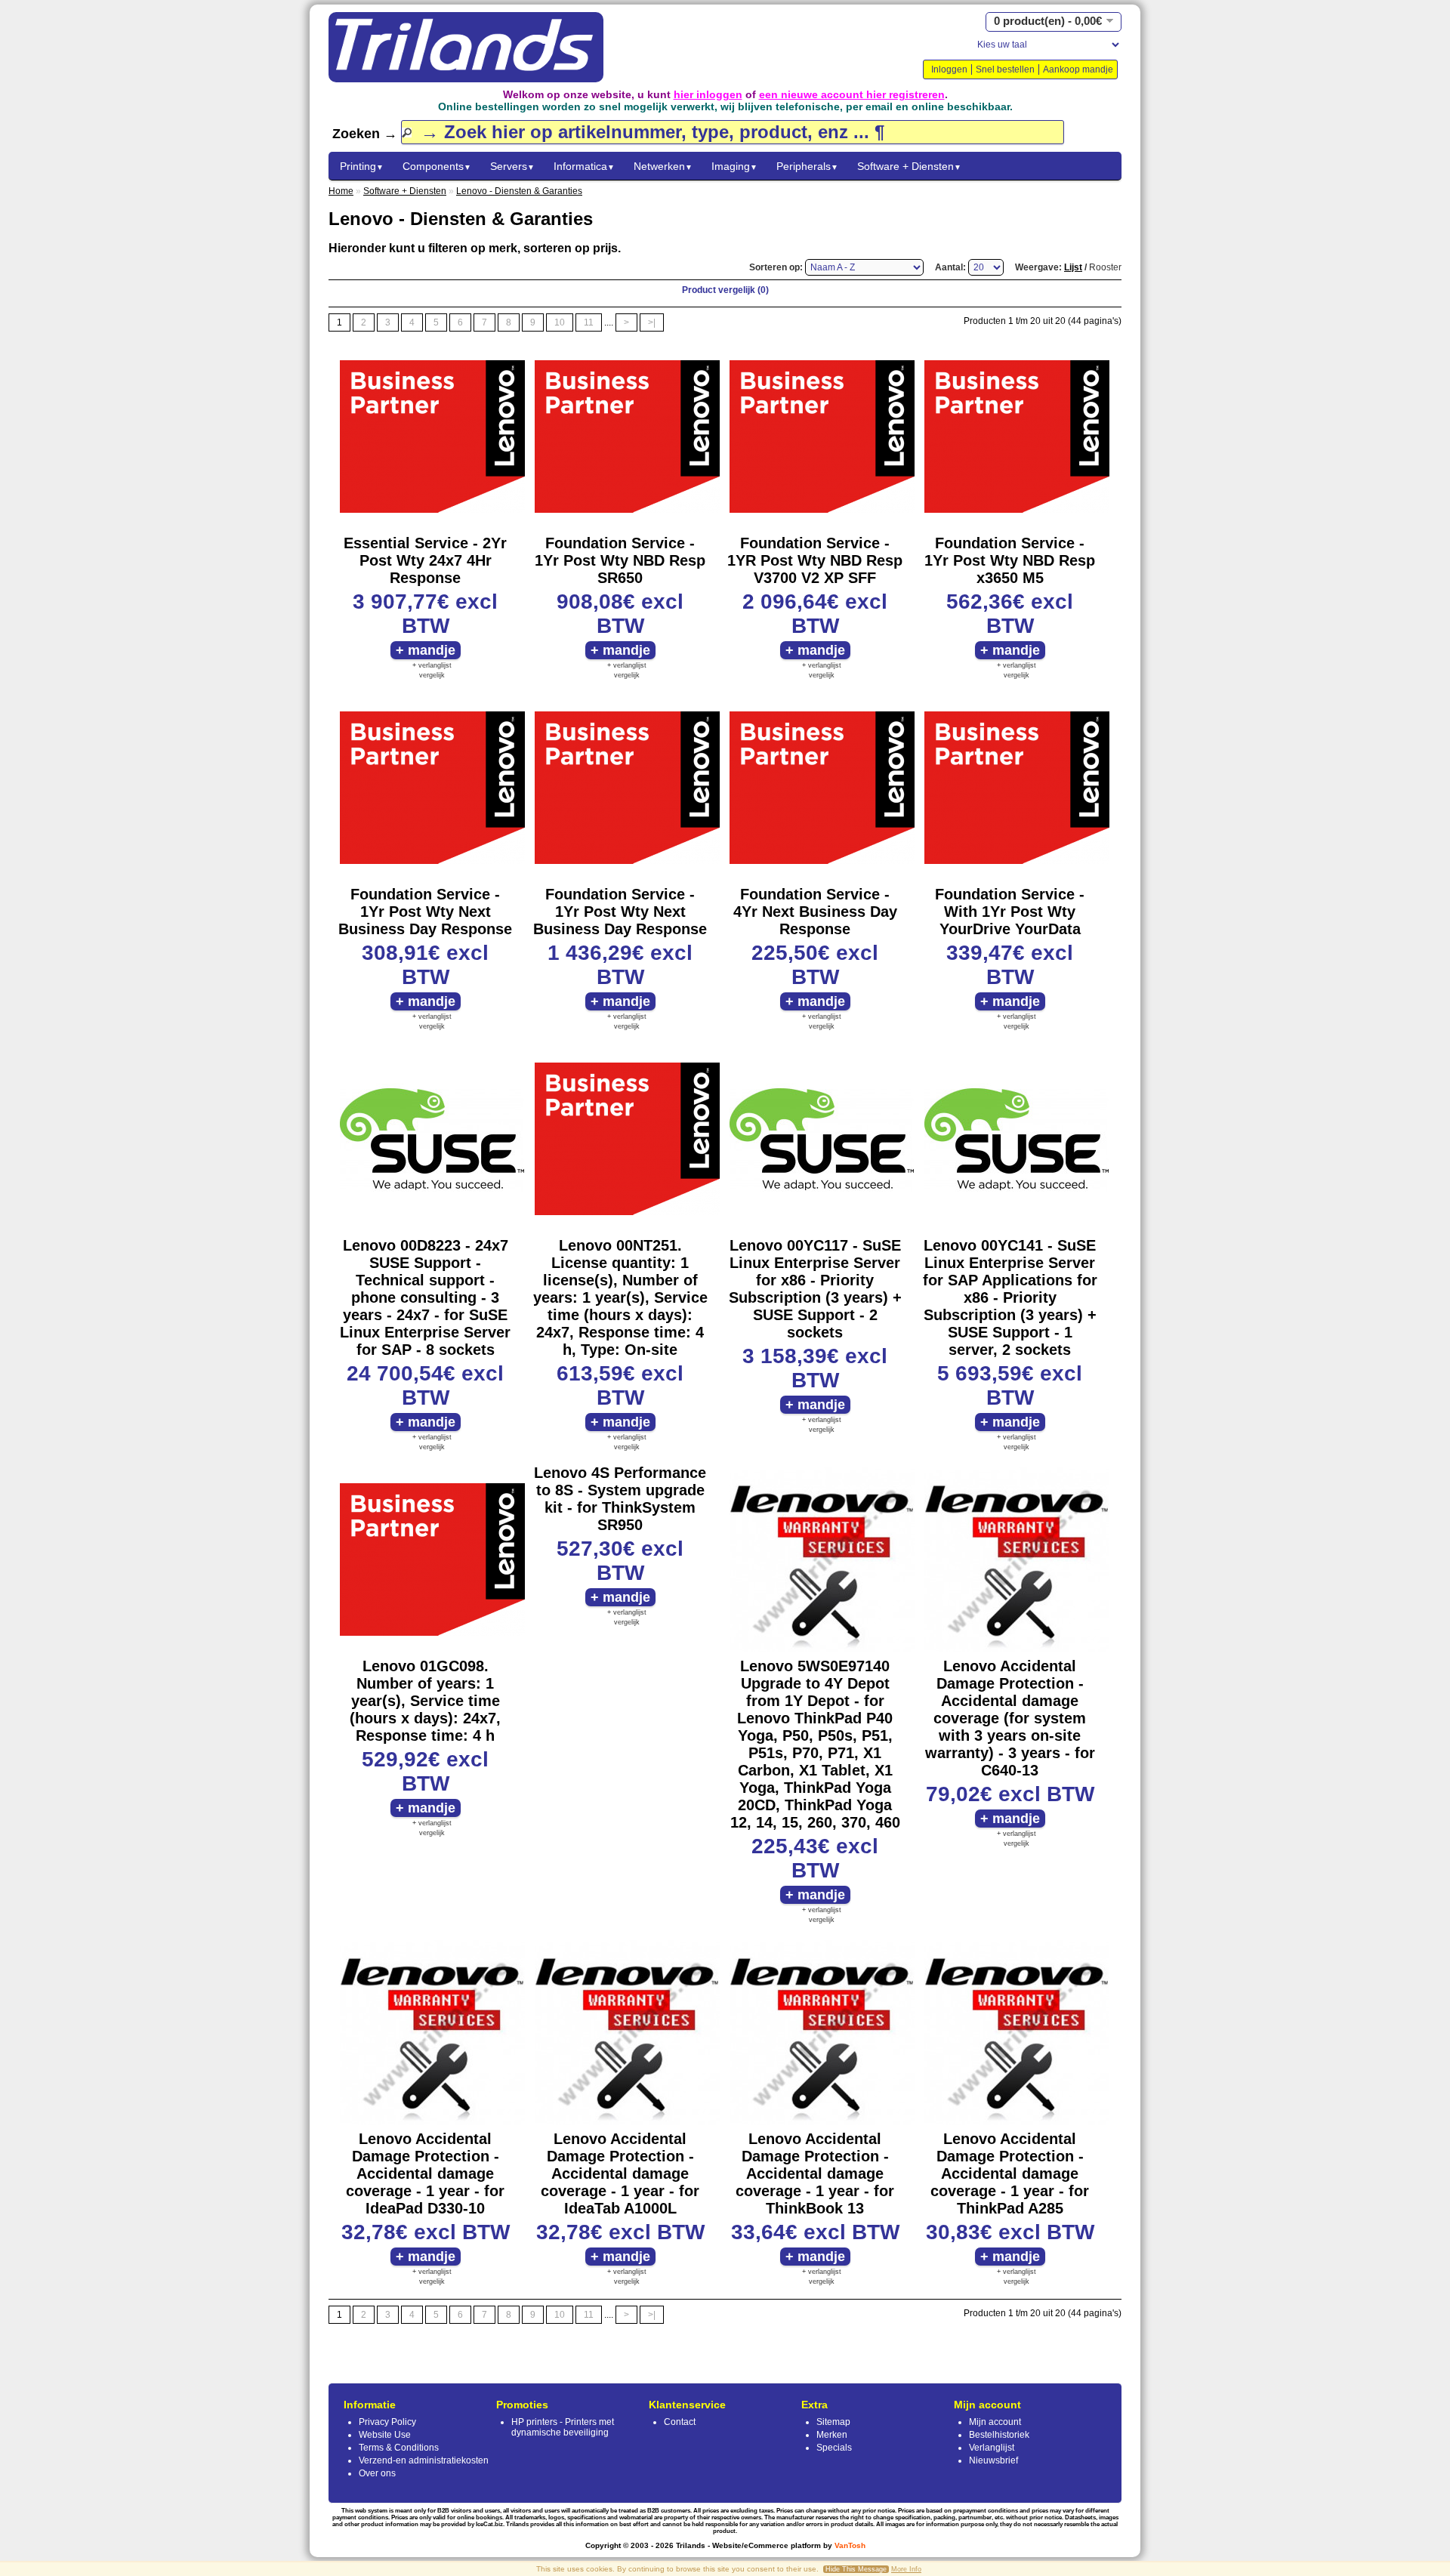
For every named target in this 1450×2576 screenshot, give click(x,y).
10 (560, 322)
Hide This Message (856, 2569)
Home (341, 191)
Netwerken (663, 166)
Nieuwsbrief (993, 2460)
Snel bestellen (1005, 69)
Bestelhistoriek (999, 2435)
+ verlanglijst (432, 665)
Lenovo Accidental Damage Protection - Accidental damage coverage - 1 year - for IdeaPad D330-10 (425, 2173)
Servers (512, 166)
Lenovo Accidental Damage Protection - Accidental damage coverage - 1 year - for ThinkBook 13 (815, 2173)
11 (589, 322)
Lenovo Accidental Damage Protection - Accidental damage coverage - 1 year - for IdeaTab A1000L (620, 2173)
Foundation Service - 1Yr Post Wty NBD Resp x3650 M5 (1010, 560)
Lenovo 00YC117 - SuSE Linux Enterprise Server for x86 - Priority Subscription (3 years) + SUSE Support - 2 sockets (815, 1289)
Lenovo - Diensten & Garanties (519, 191)
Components (437, 166)
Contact (680, 2422)
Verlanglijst (992, 2448)
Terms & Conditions (399, 2448)
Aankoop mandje (1078, 69)
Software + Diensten (909, 166)
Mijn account (995, 2422)
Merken (832, 2435)
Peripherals (807, 166)
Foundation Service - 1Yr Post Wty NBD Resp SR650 (620, 560)
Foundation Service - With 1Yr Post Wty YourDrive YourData (1010, 912)
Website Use (385, 2435)
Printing (362, 166)
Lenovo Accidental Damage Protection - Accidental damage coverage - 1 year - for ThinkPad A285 (1010, 2173)
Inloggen (949, 69)
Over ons (377, 2473)
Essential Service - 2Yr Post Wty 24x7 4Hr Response (425, 560)
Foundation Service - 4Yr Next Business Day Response (815, 912)
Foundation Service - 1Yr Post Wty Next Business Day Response (425, 912)
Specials (834, 2448)
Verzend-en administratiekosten (424, 2460)
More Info (906, 2569)
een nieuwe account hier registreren (852, 94)
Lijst (1073, 267)
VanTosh (850, 2545)
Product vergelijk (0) (725, 290)
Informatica (584, 166)
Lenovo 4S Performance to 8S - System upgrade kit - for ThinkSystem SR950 (620, 1499)
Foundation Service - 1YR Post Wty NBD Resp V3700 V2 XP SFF (815, 560)
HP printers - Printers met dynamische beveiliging (563, 2427)
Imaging (734, 166)
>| (652, 322)
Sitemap (833, 2422)
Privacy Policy (387, 2422)
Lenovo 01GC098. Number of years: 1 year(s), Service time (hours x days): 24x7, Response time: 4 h (425, 1701)
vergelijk (432, 675)
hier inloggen (708, 94)
